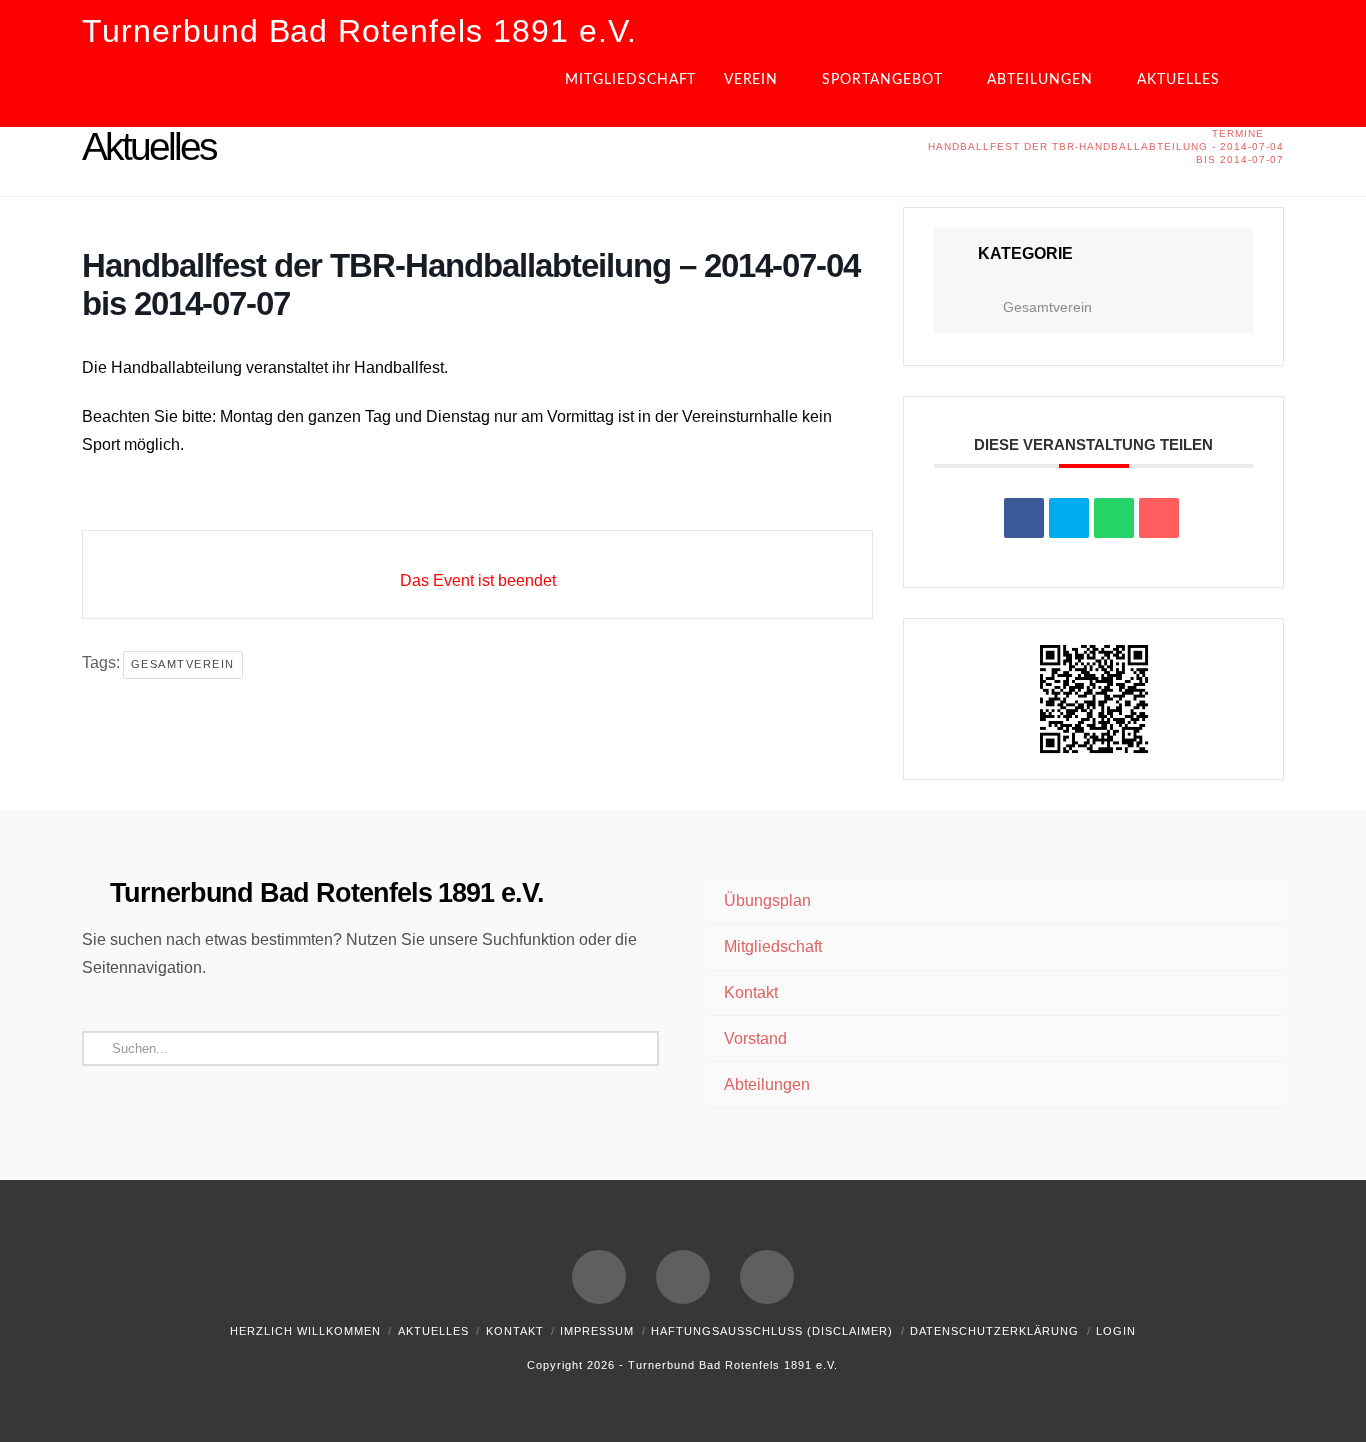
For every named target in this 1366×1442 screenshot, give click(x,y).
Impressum (597, 1331)
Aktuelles (433, 1331)
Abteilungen (767, 1084)
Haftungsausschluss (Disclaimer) (772, 1331)
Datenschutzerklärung (994, 1331)
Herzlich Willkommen (305, 1331)
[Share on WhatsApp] (1114, 518)
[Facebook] (599, 1277)
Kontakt (751, 992)
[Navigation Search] (1267, 87)
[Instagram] (767, 1277)
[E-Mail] (1159, 518)
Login (1116, 1331)
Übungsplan (767, 900)
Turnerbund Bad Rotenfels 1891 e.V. (359, 31)
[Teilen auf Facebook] (1024, 518)
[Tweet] (1069, 518)
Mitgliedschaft (773, 946)
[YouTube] (683, 1277)
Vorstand (755, 1038)
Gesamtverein (183, 664)
